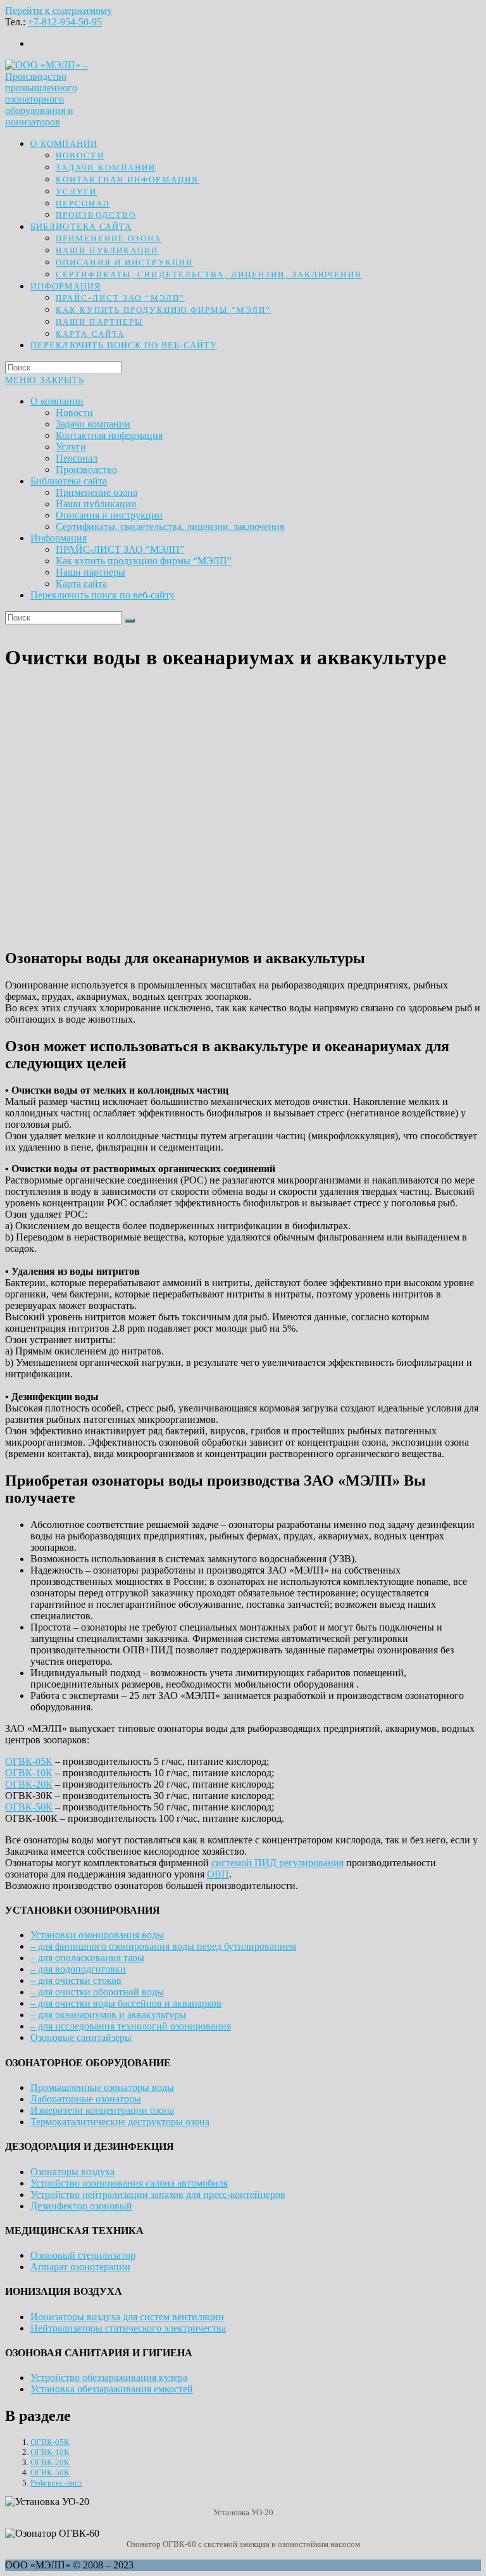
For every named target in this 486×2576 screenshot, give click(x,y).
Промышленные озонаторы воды (102, 2087)
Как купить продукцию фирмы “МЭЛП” (144, 561)
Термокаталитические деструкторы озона (120, 2122)
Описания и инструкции (109, 515)
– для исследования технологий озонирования (131, 2026)
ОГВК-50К (29, 1807)
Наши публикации (96, 504)
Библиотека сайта (69, 481)
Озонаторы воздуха (72, 2172)
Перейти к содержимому (59, 10)
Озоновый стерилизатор (83, 2255)
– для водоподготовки (78, 1969)
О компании (57, 401)
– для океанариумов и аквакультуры (108, 2015)
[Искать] (130, 621)
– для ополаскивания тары (87, 1958)
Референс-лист (56, 2483)
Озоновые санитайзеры (81, 2037)
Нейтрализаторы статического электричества (128, 2328)
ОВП (218, 1874)
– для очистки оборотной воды (97, 1992)
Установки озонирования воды (97, 1935)
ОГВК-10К (29, 1773)
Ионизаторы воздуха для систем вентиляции (127, 2317)
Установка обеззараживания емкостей (112, 2389)
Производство (86, 470)
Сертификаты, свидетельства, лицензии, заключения (170, 527)
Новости (74, 413)
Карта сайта (81, 584)
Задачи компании (93, 424)
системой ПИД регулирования (277, 1863)
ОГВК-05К (29, 1761)
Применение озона (97, 492)
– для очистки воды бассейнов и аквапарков (126, 2003)
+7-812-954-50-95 (65, 22)
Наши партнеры (90, 572)
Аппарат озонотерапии (80, 2267)
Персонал (77, 458)
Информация (59, 538)
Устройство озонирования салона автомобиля (129, 2183)
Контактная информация (109, 435)
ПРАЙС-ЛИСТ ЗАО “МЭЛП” (120, 549)
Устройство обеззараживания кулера (109, 2377)
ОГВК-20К (29, 1784)
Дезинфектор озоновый (81, 2206)
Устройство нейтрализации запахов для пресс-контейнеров (158, 2194)
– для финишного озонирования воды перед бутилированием (163, 1946)
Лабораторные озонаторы (86, 2099)
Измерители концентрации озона (102, 2110)
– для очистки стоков (76, 1980)
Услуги (71, 447)
